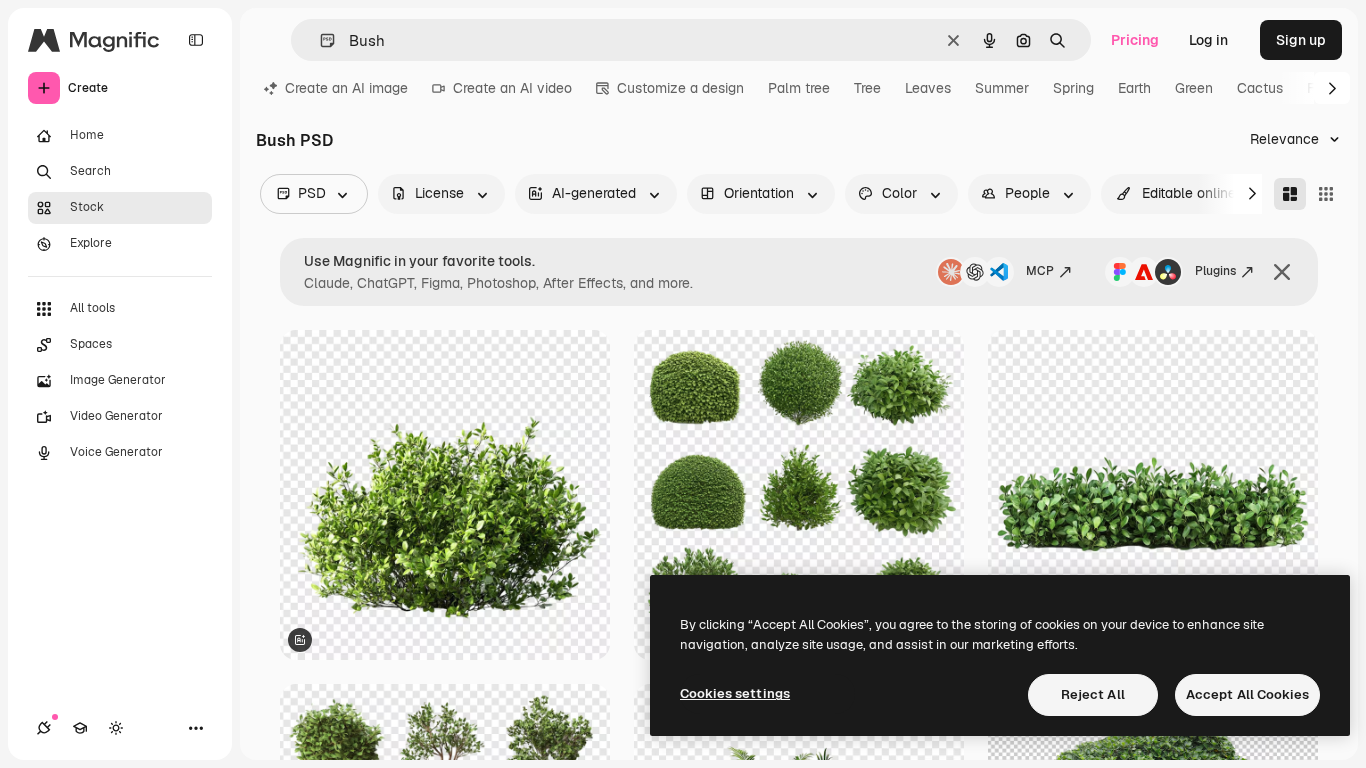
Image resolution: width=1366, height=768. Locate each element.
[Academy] (80, 728)
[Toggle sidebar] (196, 40)
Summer (1002, 88)
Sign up (1301, 40)
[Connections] (44, 728)
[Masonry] (1290, 194)
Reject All (1093, 694)
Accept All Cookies (1247, 694)
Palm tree (799, 88)
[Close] (1282, 272)
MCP (1040, 271)
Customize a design (680, 88)
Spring (1073, 88)
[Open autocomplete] (319, 40)
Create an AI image (346, 88)
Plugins (1215, 271)
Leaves (928, 88)
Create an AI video (512, 88)
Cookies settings (735, 693)
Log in (1208, 40)
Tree (867, 88)
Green (1194, 88)
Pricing (1135, 40)
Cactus (1260, 88)
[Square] (1326, 194)
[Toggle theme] (116, 728)
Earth (1134, 88)
